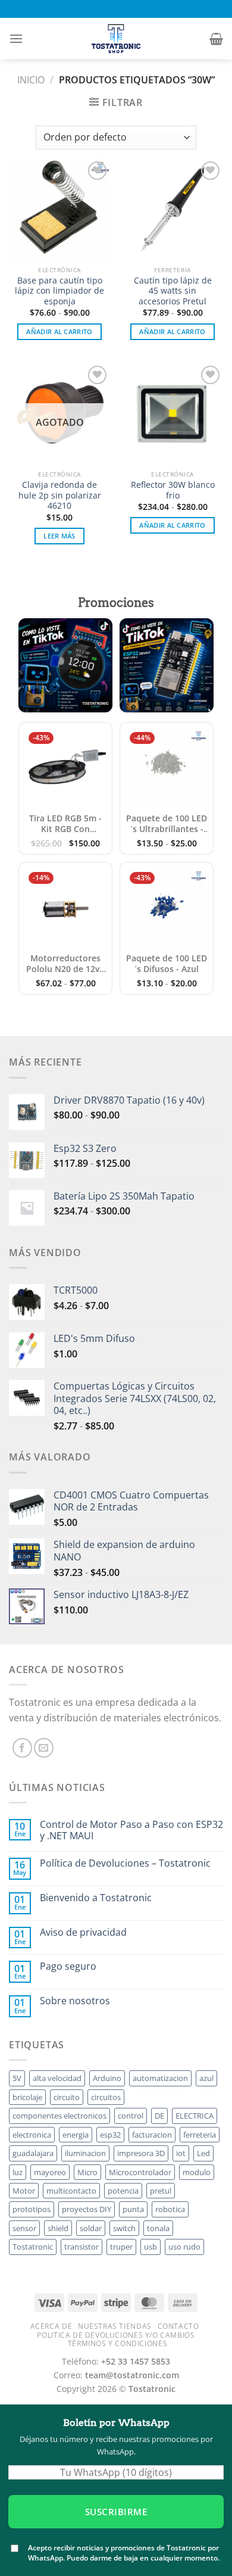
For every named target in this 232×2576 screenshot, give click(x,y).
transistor (81, 2247)
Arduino (107, 2078)
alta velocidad (57, 2078)
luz (18, 2172)
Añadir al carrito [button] (59, 331)
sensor (24, 2228)
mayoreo (50, 2172)
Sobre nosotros (75, 2001)
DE (159, 2116)
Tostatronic (33, 2247)
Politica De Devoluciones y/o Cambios (116, 2335)
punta (133, 2209)
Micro (87, 2172)
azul (206, 2078)
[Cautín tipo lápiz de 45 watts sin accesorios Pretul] (173, 209)
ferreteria (200, 2135)
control (131, 2116)
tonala (158, 2228)
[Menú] (16, 38)
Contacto (178, 2326)
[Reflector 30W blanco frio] (173, 413)
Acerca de (51, 2326)
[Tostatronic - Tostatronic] (116, 39)
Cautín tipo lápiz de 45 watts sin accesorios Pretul (173, 291)
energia (76, 2135)
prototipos (32, 2209)
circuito (67, 2097)
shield (58, 2228)
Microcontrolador (140, 2172)
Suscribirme (116, 2512)
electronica (32, 2135)
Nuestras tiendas (115, 2326)
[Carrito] (216, 39)
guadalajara (33, 2153)
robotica (170, 2209)
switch (124, 2228)
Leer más (59, 536)
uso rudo (184, 2247)
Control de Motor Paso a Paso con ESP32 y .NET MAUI (131, 1830)
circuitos (106, 2097)
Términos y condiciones (117, 2343)
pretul (161, 2191)
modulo (197, 2172)
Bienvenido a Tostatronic (96, 1898)
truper (121, 2247)
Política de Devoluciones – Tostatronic (125, 1863)
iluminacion (85, 2153)
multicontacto (71, 2191)
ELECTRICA (195, 2116)
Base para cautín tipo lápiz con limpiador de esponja (59, 291)
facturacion (152, 2135)
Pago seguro (68, 1966)
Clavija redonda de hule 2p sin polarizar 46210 (60, 495)
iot (181, 2153)
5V (17, 2078)
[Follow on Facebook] (22, 1748)
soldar (91, 2228)
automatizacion (160, 2078)
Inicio (31, 80)
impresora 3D (141, 2153)
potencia (123, 2191)
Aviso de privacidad (83, 1932)
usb (151, 2247)
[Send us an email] (44, 1748)
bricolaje (27, 2097)
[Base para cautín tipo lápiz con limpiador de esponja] (59, 209)
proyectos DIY (87, 2209)
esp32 (110, 2135)
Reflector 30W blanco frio (173, 490)
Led (203, 2153)
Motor (24, 2191)
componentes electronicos (59, 2116)
